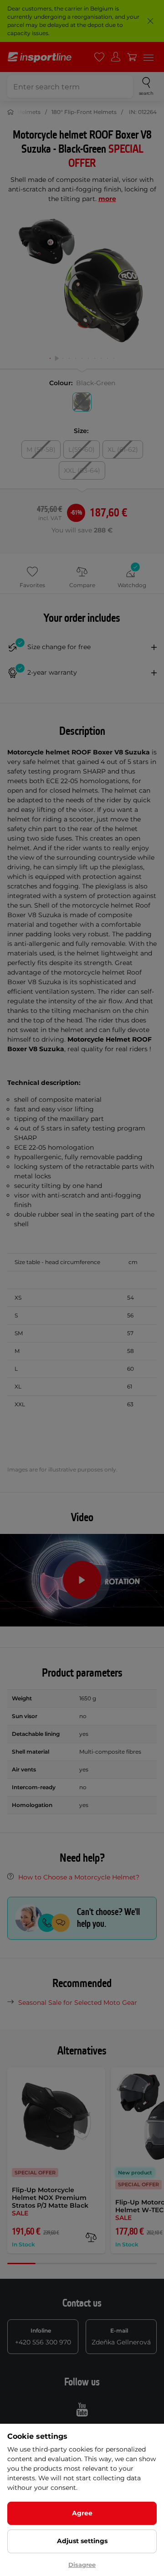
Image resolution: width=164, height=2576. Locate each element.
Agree (82, 2513)
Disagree (82, 2565)
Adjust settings (82, 2541)
